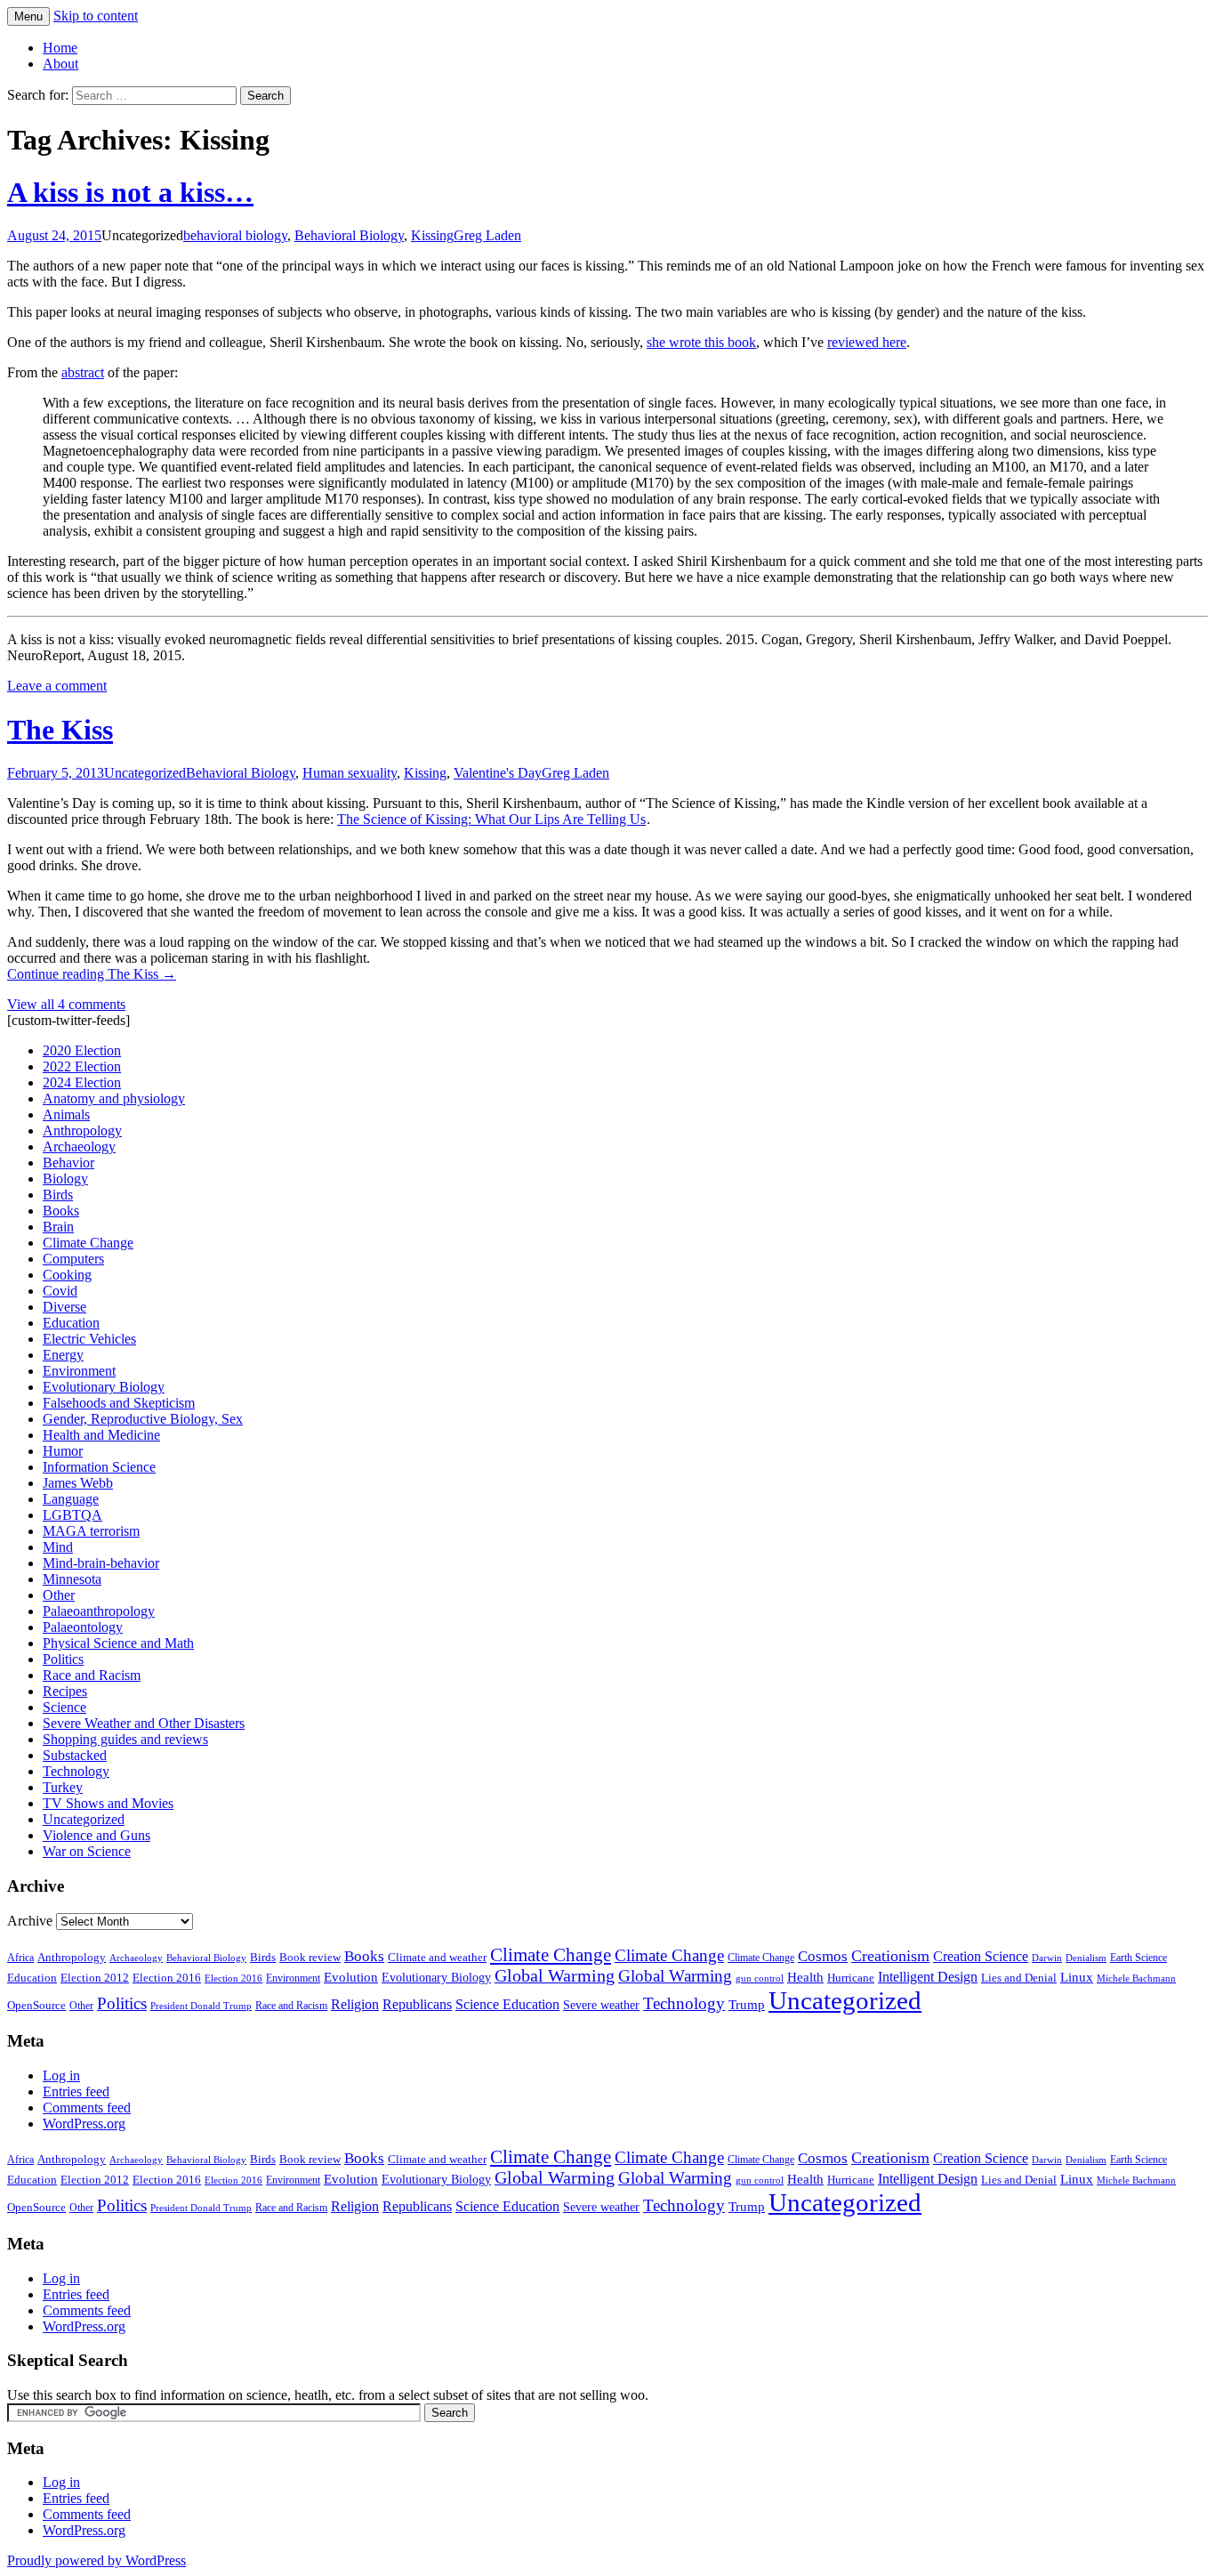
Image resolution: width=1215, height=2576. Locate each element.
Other (59, 1595)
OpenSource (36, 2006)
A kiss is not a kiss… (130, 192)
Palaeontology (83, 1627)
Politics (63, 1659)
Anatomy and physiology (114, 1098)
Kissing (432, 235)
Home (60, 48)
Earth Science (1139, 1958)
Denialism (1086, 1958)
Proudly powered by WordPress (97, 2560)
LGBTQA (72, 1515)
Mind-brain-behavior (101, 1563)
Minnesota (72, 1579)
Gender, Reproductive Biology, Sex (143, 1419)
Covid (60, 1291)
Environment (79, 1371)
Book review (310, 1957)
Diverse (64, 1307)
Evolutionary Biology (104, 1387)
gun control (760, 1978)
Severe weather (601, 2005)
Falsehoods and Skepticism (119, 1403)
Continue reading (92, 974)
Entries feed (76, 2091)
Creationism (890, 1956)
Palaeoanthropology (99, 1611)
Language (71, 1499)
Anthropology (82, 1131)
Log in (61, 2075)
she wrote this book (701, 342)
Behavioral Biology (349, 235)
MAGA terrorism (91, 1531)
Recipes (65, 1691)
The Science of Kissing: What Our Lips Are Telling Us (491, 819)
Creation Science (981, 1956)
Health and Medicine (101, 1435)
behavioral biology (235, 235)
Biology (65, 1179)
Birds (58, 1195)
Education (71, 1323)
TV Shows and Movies (108, 1803)
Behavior (68, 1163)
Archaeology (79, 1147)
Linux (1077, 1977)
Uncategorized (145, 773)
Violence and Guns (97, 1835)
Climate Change (88, 1243)
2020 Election (82, 1050)
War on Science (87, 1851)
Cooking (67, 1275)
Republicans (417, 2004)
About (60, 64)
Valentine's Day (498, 773)
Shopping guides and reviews (125, 1739)
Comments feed (87, 2108)
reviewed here (867, 342)
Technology (76, 1771)
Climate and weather (437, 1957)
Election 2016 (167, 1978)
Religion (355, 2004)
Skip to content (96, 16)
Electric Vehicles (89, 1339)
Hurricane (851, 1978)
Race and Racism (92, 1675)
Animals (66, 1114)
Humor (63, 1451)
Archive (30, 1921)
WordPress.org (84, 2124)
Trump (747, 2005)
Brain (58, 1227)
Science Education (507, 2004)
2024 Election (82, 1082)
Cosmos (823, 1956)
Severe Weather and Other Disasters (144, 1723)
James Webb (78, 1483)
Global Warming (555, 1976)
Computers (73, 1259)
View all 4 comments (66, 1004)
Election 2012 (95, 1978)
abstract (83, 372)
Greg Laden (487, 235)
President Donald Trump (201, 2006)
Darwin (1047, 1958)
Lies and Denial (1019, 1978)
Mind (58, 1547)
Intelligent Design (928, 1977)
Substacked (75, 1755)
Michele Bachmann (1136, 1978)
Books (61, 1211)
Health (805, 1977)
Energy (63, 1355)
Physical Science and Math (118, 1643)
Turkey (63, 1787)
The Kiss (60, 730)
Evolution (351, 1977)
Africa (20, 1958)
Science (64, 1707)
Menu (28, 16)
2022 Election (82, 1066)
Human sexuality (350, 773)
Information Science (99, 1467)
